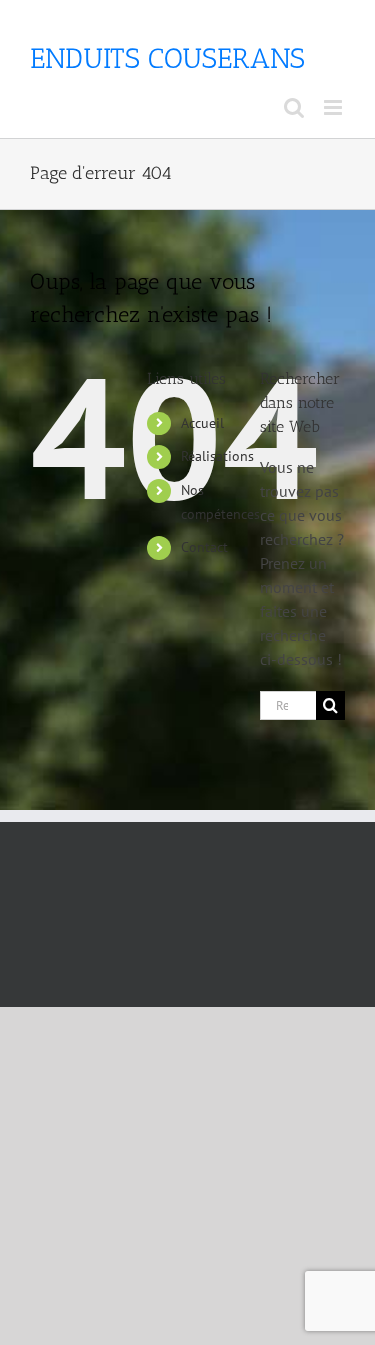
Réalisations (217, 456)
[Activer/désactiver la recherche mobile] (294, 107)
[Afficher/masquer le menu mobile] (334, 107)
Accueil (202, 423)
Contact (204, 547)
